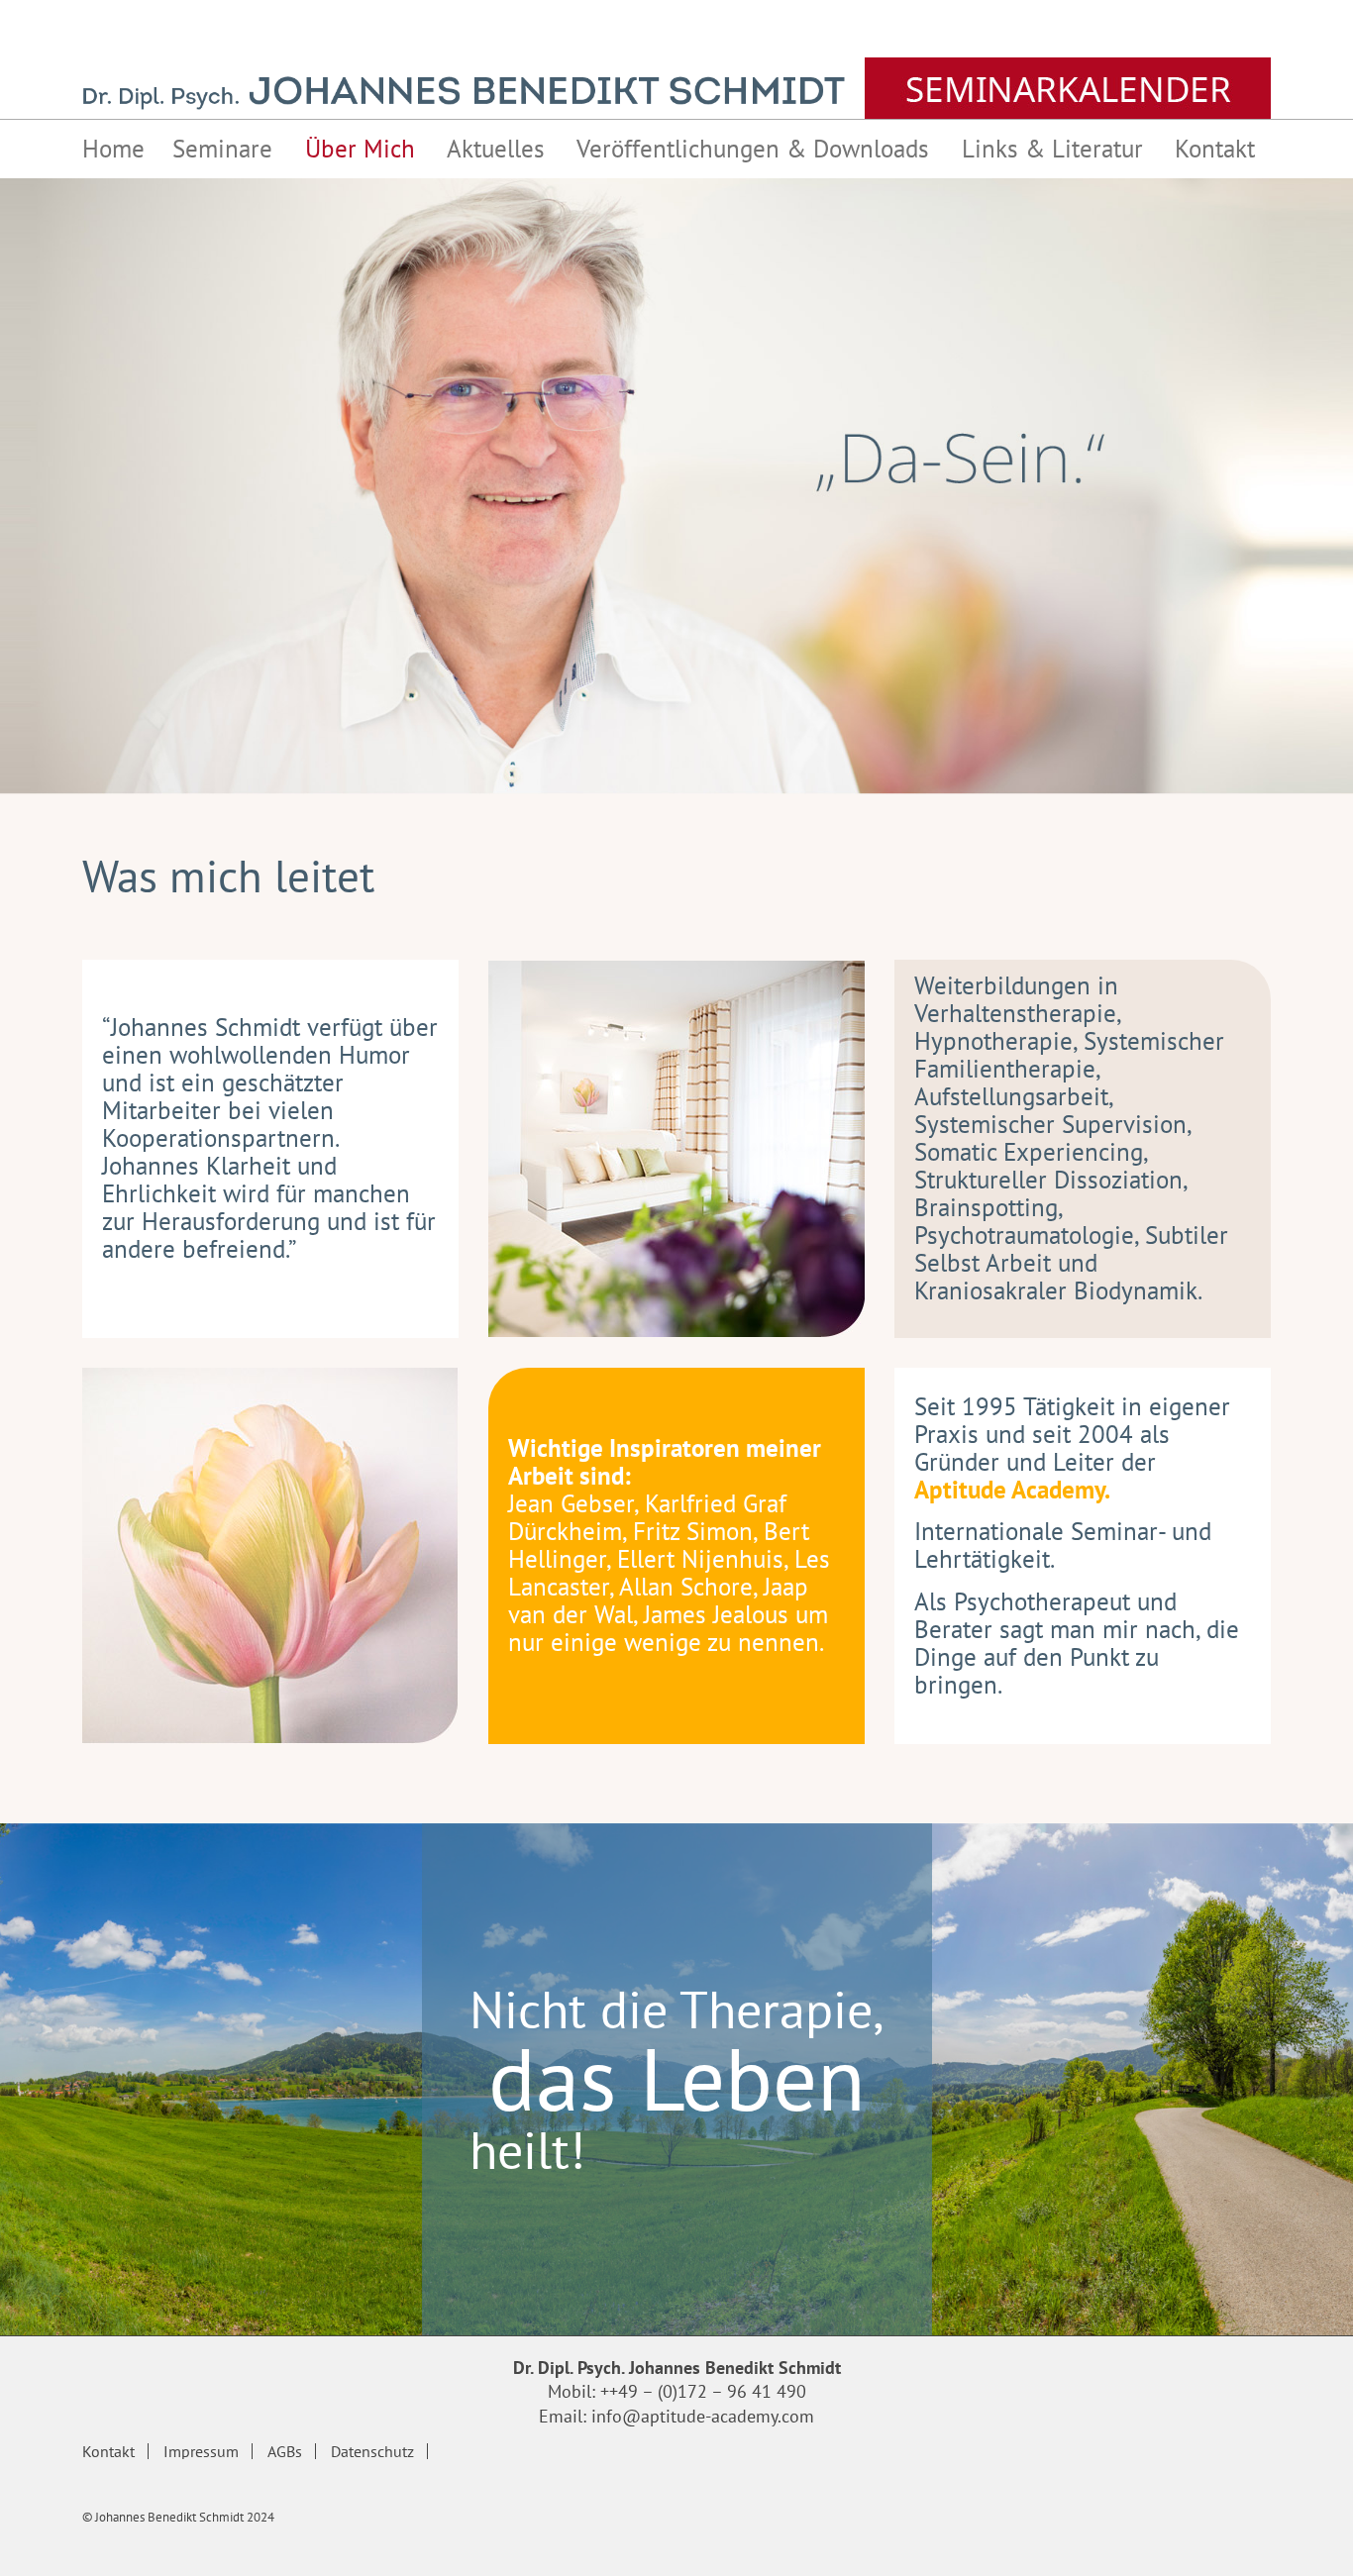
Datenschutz (372, 2451)
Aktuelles (496, 149)
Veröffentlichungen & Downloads (753, 149)
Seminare (222, 149)
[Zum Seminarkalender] (1068, 88)
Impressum (201, 2451)
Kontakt (1215, 149)
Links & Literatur (1052, 149)
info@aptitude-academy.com (703, 2416)
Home (113, 149)
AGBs (285, 2451)
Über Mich (360, 149)
